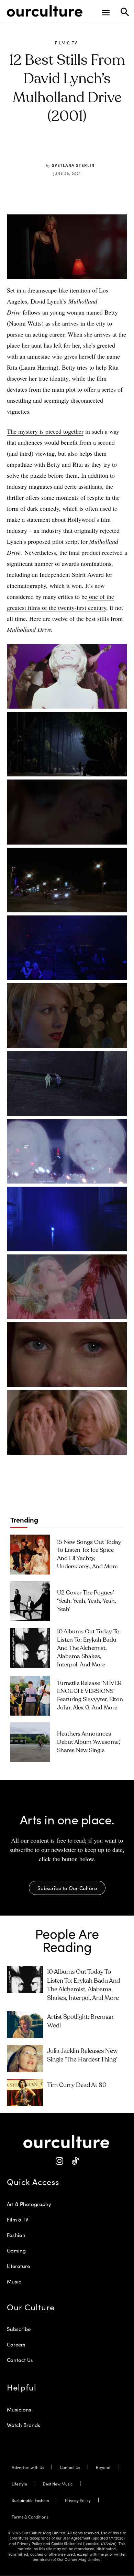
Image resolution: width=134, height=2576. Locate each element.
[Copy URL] (93, 149)
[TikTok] (75, 2161)
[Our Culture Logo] (45, 11)
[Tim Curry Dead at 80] (25, 2093)
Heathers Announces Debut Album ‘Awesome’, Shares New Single (89, 1742)
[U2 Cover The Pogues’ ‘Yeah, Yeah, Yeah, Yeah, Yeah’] (30, 1601)
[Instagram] (59, 2161)
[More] (110, 149)
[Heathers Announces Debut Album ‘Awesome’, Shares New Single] (30, 1742)
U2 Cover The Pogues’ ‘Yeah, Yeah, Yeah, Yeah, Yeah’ (87, 1601)
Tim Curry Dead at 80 (77, 2085)
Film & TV (66, 43)
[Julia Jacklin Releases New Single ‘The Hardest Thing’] (25, 2059)
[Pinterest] (62, 149)
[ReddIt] (78, 149)
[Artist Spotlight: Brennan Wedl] (25, 2024)
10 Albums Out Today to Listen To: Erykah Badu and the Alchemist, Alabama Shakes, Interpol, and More (88, 1648)
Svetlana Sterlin (73, 165)
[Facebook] (46, 149)
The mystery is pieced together (45, 431)
